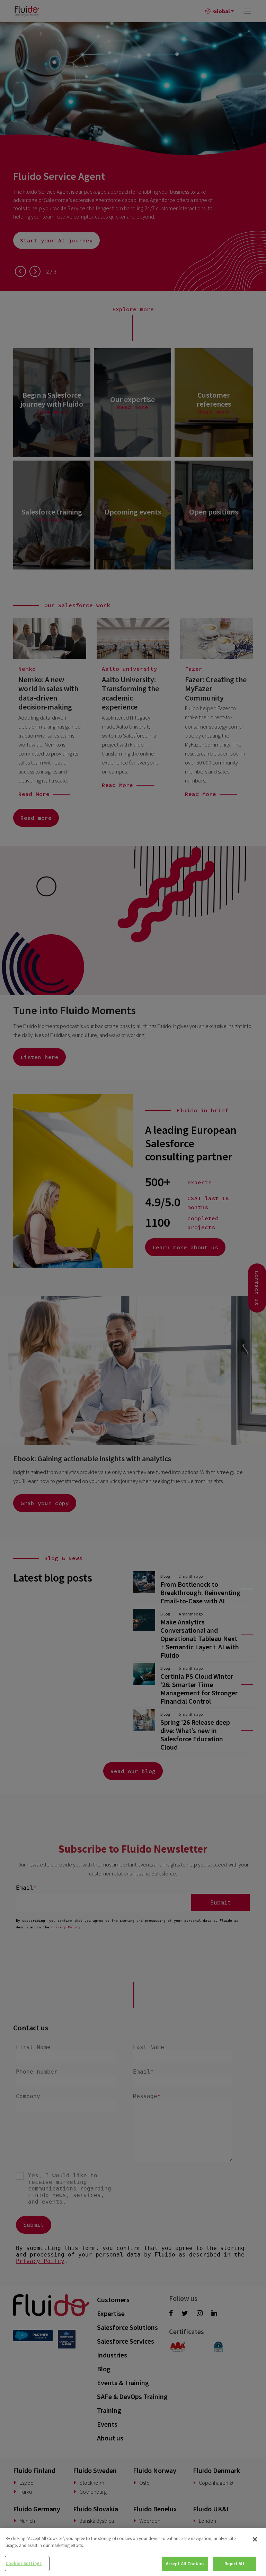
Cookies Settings (24, 2563)
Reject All (234, 2564)
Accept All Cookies (185, 2564)
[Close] (255, 2539)
